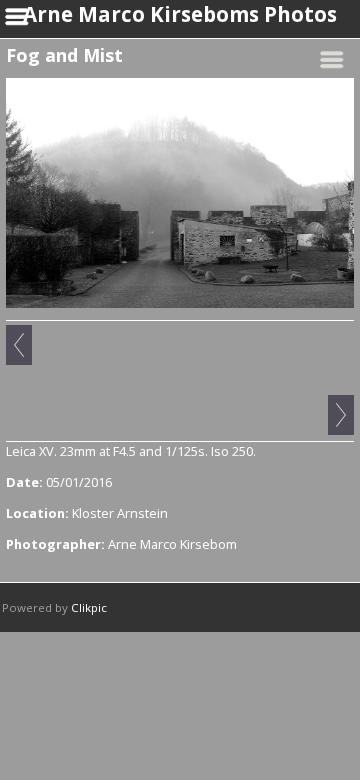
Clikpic (89, 607)
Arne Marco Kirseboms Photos (180, 14)
